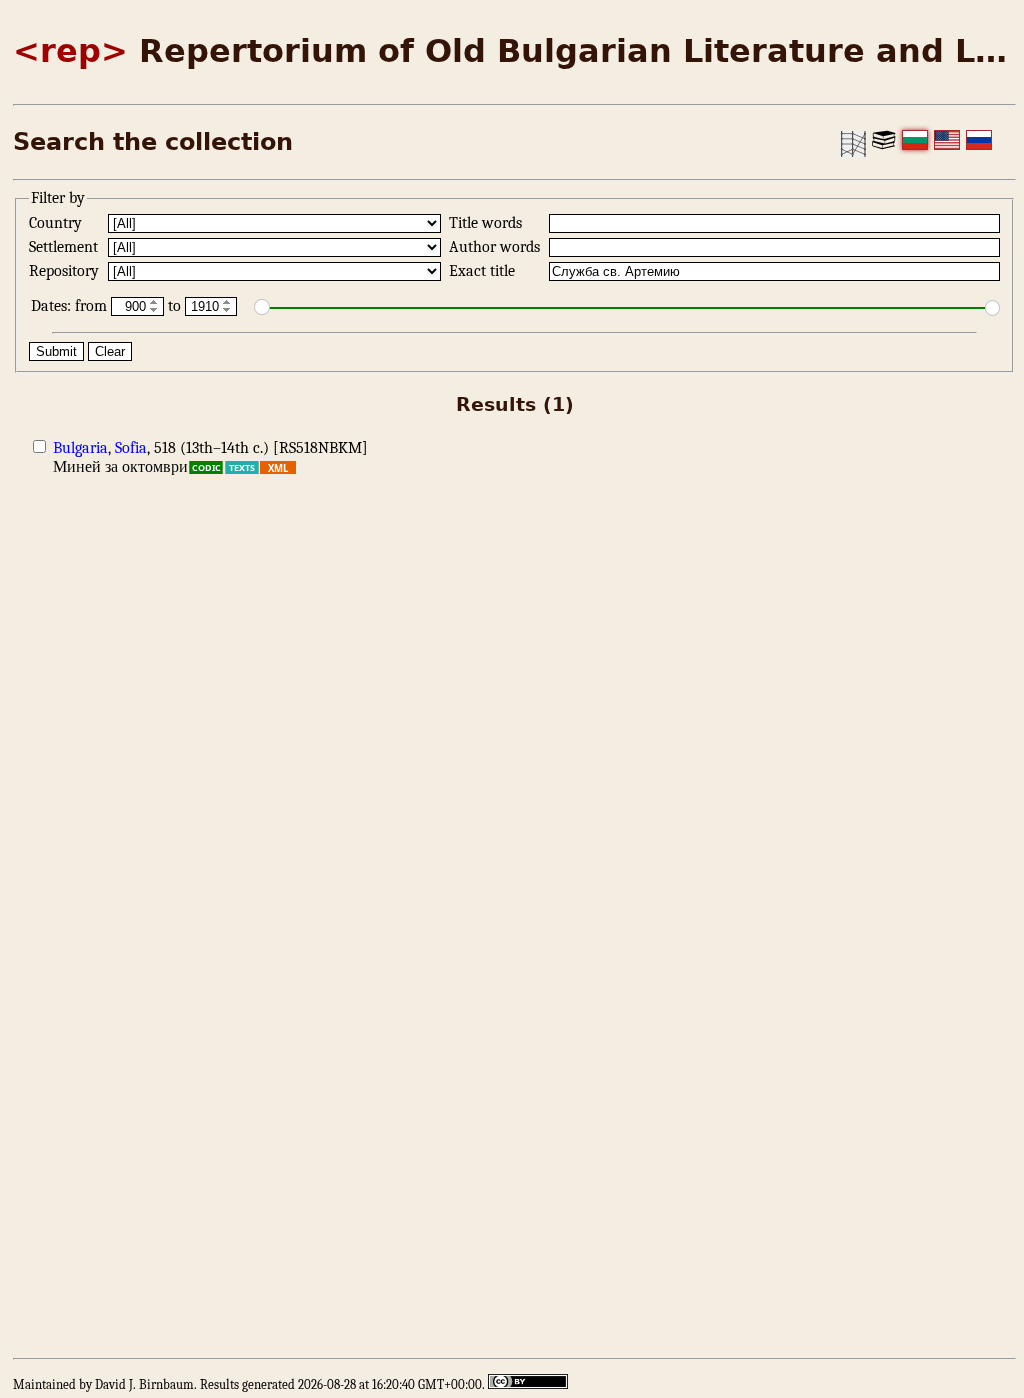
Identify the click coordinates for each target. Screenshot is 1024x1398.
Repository (66, 271)
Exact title (484, 271)
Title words (487, 223)
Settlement (65, 247)
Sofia (131, 448)
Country (57, 223)
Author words (496, 247)
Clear (110, 351)
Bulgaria (80, 448)
